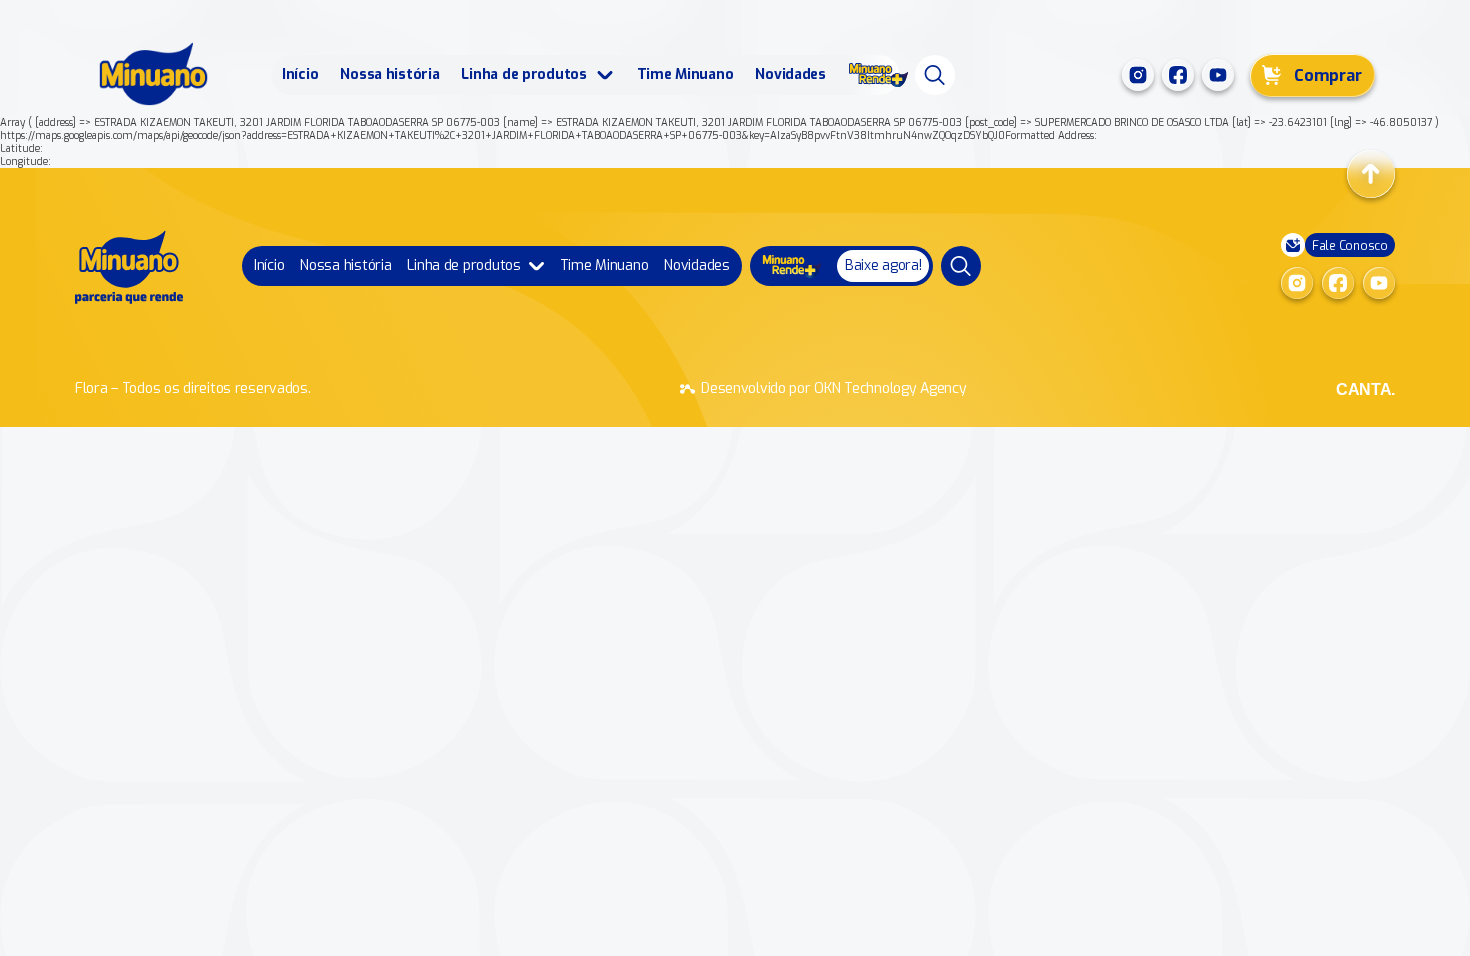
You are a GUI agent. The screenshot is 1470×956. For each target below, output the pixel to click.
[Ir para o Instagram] (1138, 75)
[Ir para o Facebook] (1178, 75)
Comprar (1328, 75)
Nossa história (389, 74)
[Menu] (935, 75)
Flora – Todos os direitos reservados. (193, 388)
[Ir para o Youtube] (1218, 75)
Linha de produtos (523, 74)
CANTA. (1365, 389)
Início (300, 74)
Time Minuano (685, 74)
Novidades (790, 74)
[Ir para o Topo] (1371, 174)
